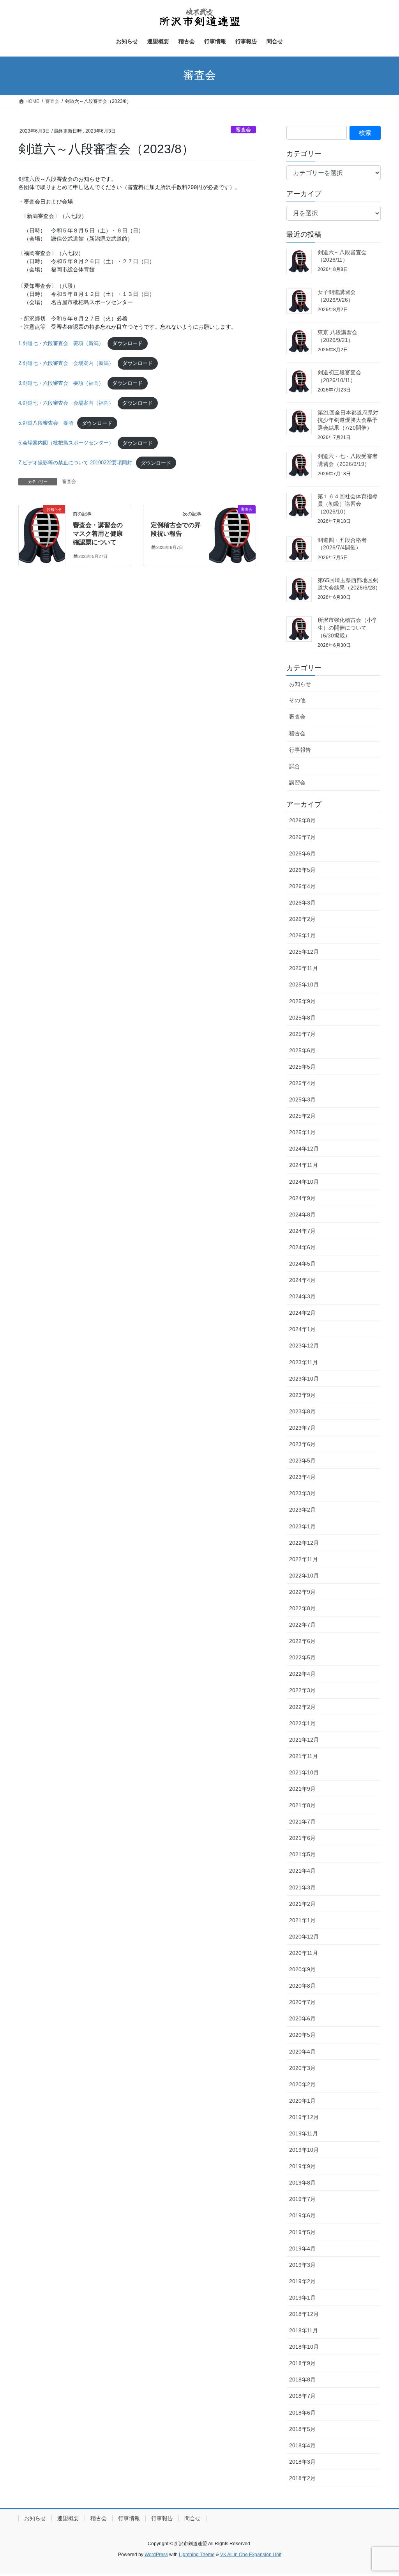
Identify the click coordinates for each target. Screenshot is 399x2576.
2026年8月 (302, 820)
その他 (297, 700)
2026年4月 (302, 886)
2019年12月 (304, 2117)
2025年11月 (304, 968)
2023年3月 (302, 1493)
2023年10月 (304, 1379)
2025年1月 (302, 1132)
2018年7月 (302, 2396)
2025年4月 (302, 1083)
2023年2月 (302, 1510)
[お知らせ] (42, 534)
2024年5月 (302, 1264)
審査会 (243, 130)
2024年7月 (302, 1231)
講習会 (297, 783)
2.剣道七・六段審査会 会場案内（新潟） (66, 363)
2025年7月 (302, 1034)
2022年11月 (304, 1559)
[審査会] (232, 534)
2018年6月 (302, 2413)
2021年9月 (302, 1789)
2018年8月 (302, 2379)
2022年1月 (302, 1723)
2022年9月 (302, 1592)
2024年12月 (304, 1149)
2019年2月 (302, 2281)
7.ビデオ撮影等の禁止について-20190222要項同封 (75, 463)
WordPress (156, 2555)
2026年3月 (302, 903)
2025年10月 (304, 984)
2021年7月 (302, 1822)
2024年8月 (302, 1215)
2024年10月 (304, 1182)
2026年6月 (302, 853)
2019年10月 (304, 2150)
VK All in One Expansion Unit (251, 2555)
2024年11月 (304, 1165)
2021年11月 (304, 1756)
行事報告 (300, 750)
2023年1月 (302, 1526)
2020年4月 (302, 2052)
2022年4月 (302, 1674)
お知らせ (300, 684)
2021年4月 (302, 1871)
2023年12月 (304, 1346)
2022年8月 (302, 1608)
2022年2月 (302, 1707)
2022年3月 (302, 1690)
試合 (295, 766)
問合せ (192, 2518)
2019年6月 (302, 2215)
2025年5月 (302, 1067)
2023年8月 (302, 1411)
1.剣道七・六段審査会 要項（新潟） (61, 343)
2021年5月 (302, 1854)
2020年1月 (302, 2101)
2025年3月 (302, 1099)
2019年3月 (302, 2265)
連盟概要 (68, 2518)
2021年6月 (302, 1838)
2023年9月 (302, 1395)
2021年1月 (302, 1920)
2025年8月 (302, 1018)
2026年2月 (302, 919)
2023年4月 (302, 1477)
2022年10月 (304, 1576)
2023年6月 (302, 1444)
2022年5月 (302, 1657)
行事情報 (129, 2518)
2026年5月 (302, 870)
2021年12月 (304, 1740)
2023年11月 (304, 1362)
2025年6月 (302, 1050)
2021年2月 (302, 1904)
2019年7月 (302, 2199)
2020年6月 (302, 2018)
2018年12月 (304, 2314)
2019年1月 (302, 2298)
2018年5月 (302, 2429)
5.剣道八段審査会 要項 (46, 423)
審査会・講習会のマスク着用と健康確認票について (98, 534)
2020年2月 (302, 2084)
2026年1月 (302, 935)
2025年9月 (302, 1001)
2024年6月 (302, 1247)
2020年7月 (302, 2002)
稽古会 (297, 733)
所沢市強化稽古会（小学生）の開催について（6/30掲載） (348, 628)
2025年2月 (302, 1116)
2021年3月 (302, 1887)
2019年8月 (302, 2183)
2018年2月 (302, 2478)
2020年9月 (302, 1969)
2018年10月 (304, 2347)
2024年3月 (302, 1296)
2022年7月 (302, 1625)
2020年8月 (302, 1986)
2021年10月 (304, 1772)
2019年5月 (302, 2232)
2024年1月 (302, 1329)
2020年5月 (302, 2035)
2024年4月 (302, 1280)
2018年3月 (302, 2462)
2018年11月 (304, 2330)
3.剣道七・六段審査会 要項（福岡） (61, 383)
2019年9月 (302, 2166)
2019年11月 (304, 2133)
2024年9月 (302, 1198)
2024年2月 (302, 1313)
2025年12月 (304, 952)
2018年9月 (302, 2363)
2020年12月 (304, 1937)
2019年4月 (302, 2248)
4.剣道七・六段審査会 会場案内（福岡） (66, 403)
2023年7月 (302, 1428)
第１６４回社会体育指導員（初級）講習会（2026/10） (348, 504)
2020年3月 (302, 2068)
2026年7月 (302, 837)
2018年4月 (302, 2445)
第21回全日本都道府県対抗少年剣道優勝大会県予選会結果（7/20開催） (348, 420)
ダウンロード (127, 343)
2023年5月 (302, 1461)
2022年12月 (304, 1543)
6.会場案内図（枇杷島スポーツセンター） (66, 443)
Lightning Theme (197, 2555)
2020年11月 (304, 1953)
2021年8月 (302, 1805)
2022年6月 (302, 1641)
